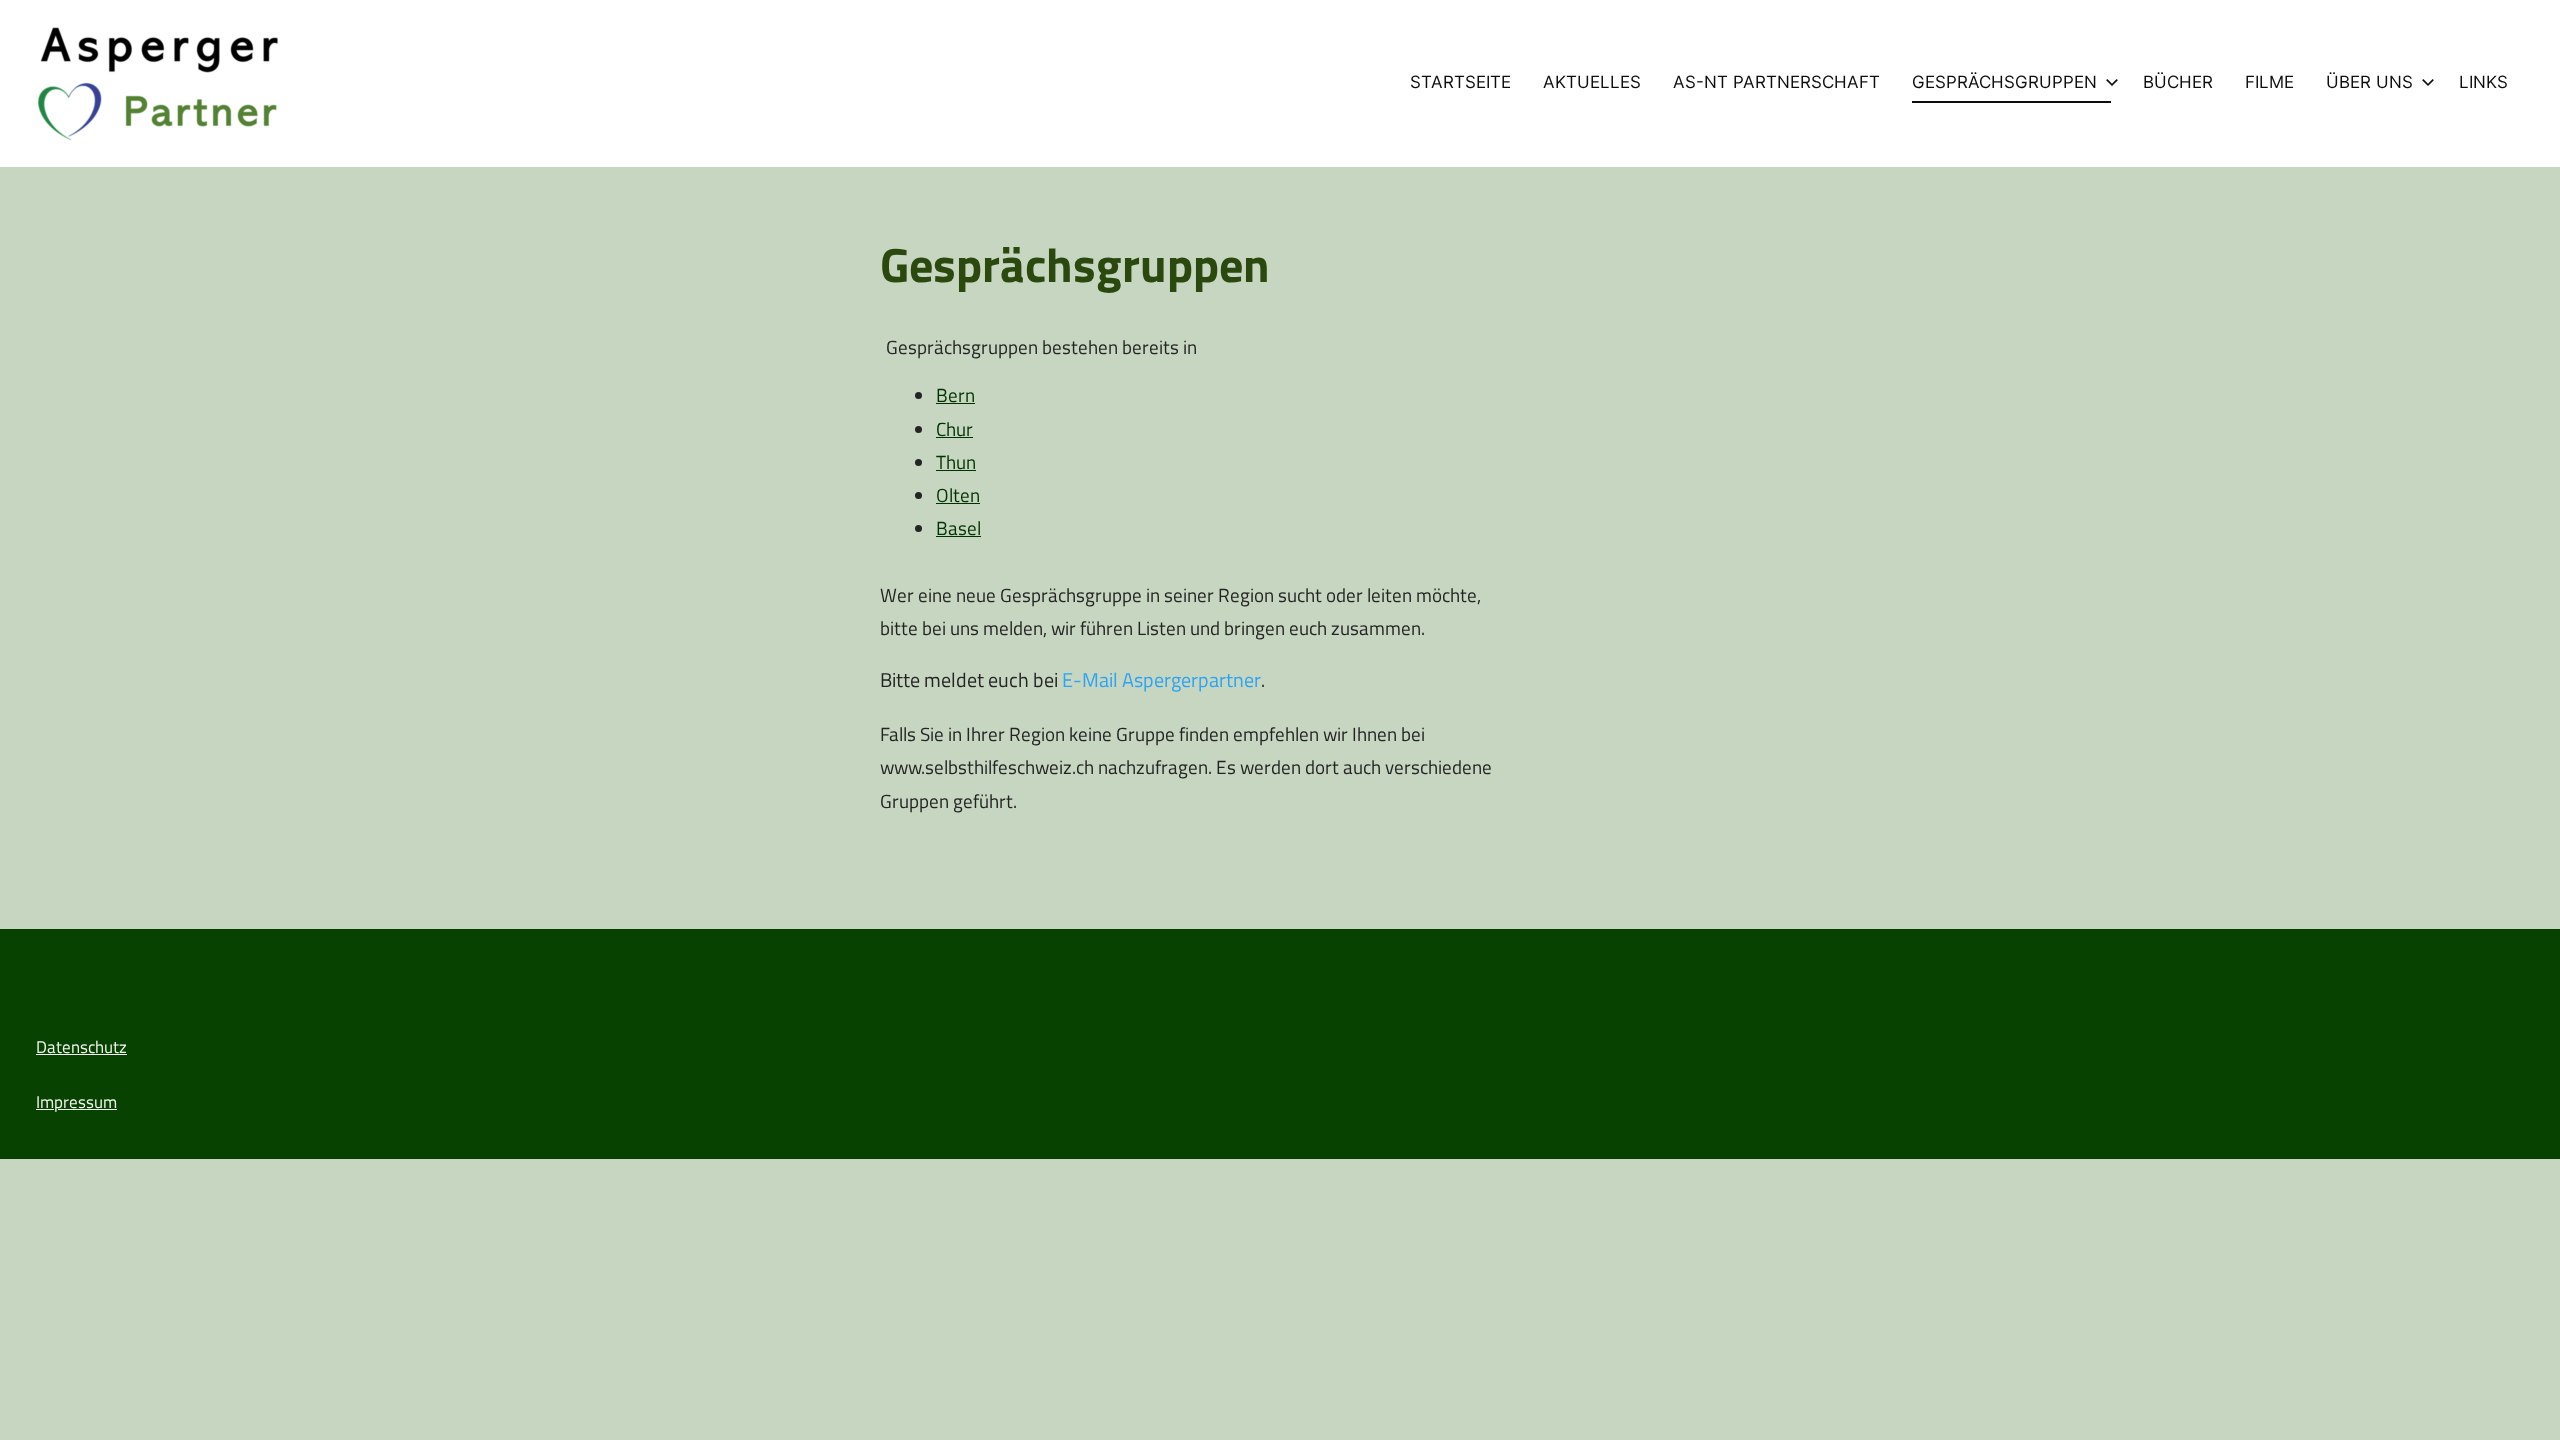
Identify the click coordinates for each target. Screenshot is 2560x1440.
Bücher (2178, 82)
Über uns (2369, 82)
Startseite (1460, 82)
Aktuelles (1592, 82)
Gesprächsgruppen (2004, 82)
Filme (2269, 82)
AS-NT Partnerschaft (1776, 82)
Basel (958, 527)
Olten (958, 494)
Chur (954, 428)
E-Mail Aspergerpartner (1161, 679)
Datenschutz (81, 1047)
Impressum (76, 1102)
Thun (956, 461)
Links (2483, 82)
